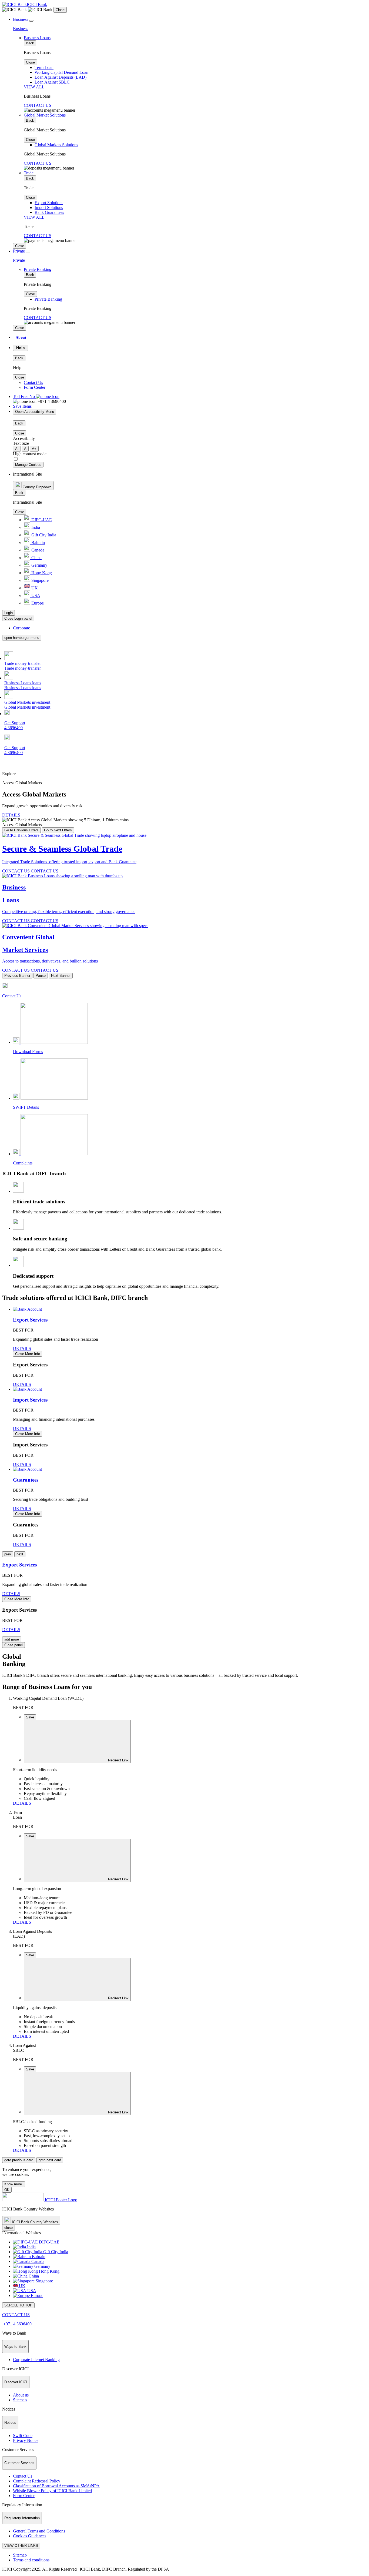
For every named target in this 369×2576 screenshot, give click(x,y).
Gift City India (43, 535)
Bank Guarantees (49, 212)
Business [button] (21, 19)
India (35, 527)
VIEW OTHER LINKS (21, 2546)
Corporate (21, 628)
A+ (34, 449)
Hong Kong (41, 573)
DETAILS (11, 815)
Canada (37, 550)
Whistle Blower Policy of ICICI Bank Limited (52, 2491)
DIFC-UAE (41, 520)
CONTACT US (38, 105)
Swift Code (23, 2436)
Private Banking (38, 269)
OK (7, 2190)
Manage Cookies (28, 465)
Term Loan (44, 67)
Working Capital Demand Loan (61, 72)
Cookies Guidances (30, 2536)
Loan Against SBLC (52, 82)
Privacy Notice (26, 2440)
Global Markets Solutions (56, 145)
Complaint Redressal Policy (37, 2481)
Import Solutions (49, 208)
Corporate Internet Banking (36, 2360)
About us (21, 2395)
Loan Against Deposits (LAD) (61, 77)
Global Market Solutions (45, 115)
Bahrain (38, 542)
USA (35, 595)
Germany (39, 565)
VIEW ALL (34, 87)
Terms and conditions (31, 2560)
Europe (37, 603)
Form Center (35, 387)
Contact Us (33, 382)
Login (9, 613)
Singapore (39, 580)
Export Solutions (49, 203)
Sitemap (20, 2400)
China (36, 558)
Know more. (14, 2184)
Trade (29, 173)
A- (17, 449)
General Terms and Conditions (39, 2531)
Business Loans (37, 38)
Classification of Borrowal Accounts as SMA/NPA (56, 2486)
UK (34, 588)
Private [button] (19, 251)
